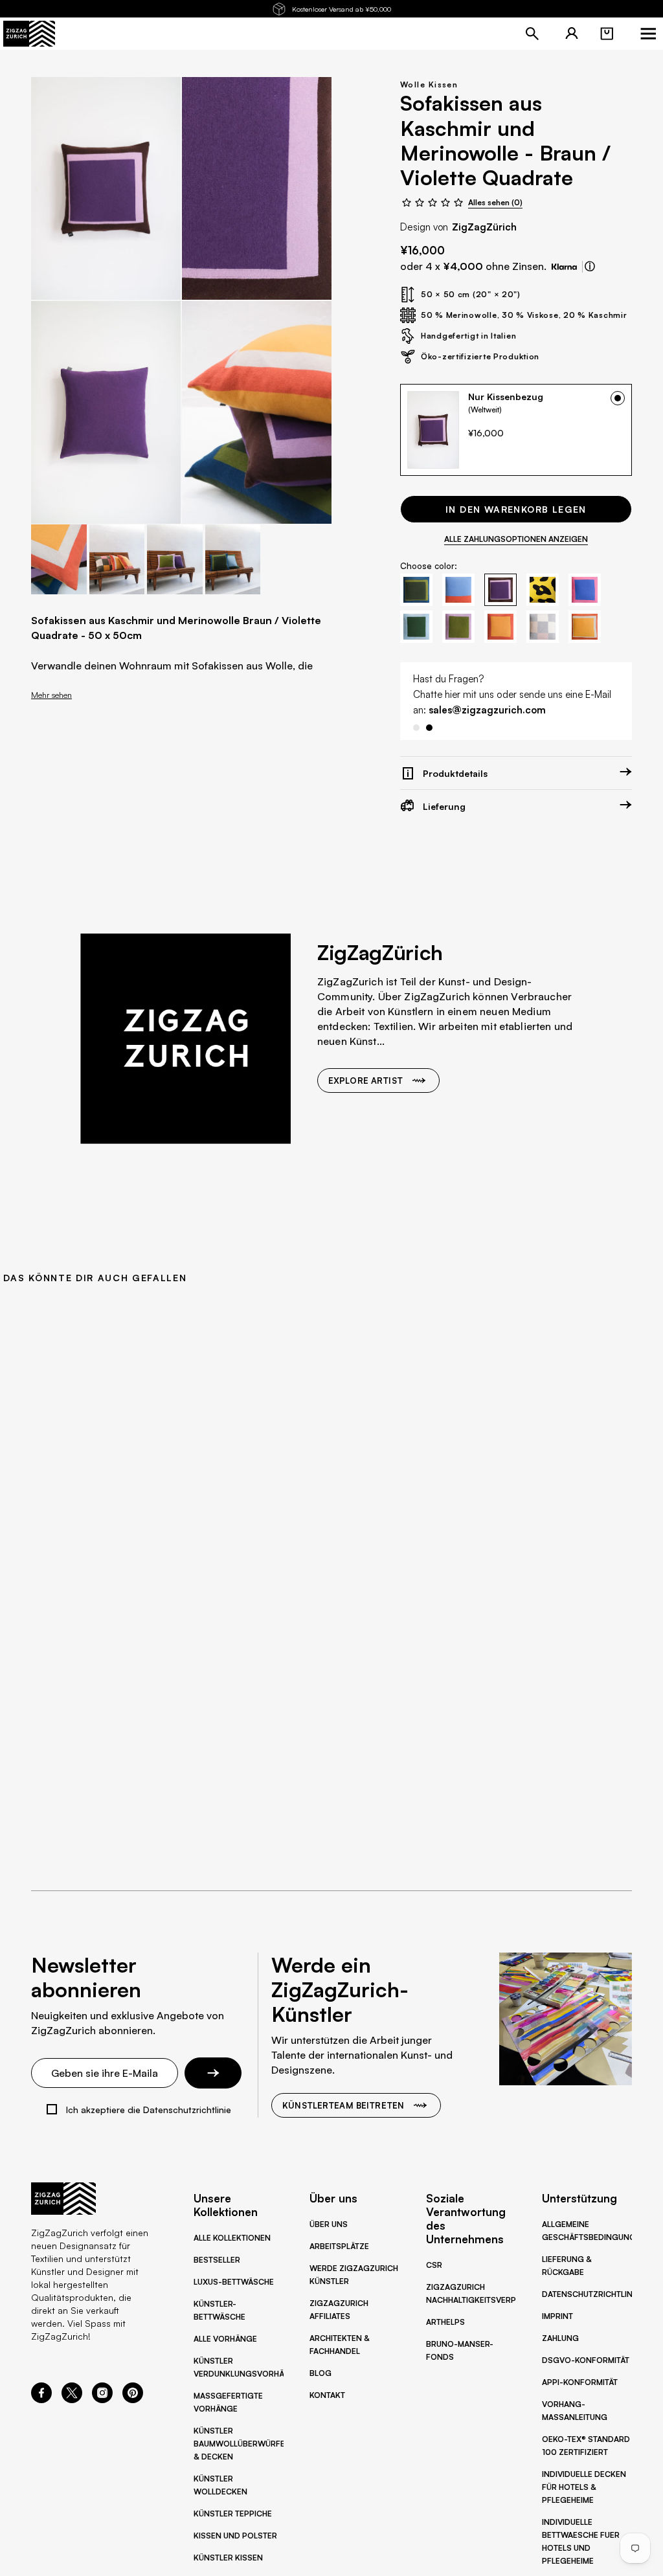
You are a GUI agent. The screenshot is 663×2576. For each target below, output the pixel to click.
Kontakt (327, 2395)
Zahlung (560, 2338)
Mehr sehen (51, 695)
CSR (434, 2265)
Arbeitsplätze (339, 2246)
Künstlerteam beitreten (343, 2105)
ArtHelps (445, 2322)
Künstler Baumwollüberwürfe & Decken (239, 2444)
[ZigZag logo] (29, 34)
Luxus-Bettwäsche (234, 2282)
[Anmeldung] (572, 34)
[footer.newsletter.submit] (213, 2073)
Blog (320, 2373)
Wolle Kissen (429, 84)
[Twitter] (72, 2399)
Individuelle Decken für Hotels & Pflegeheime (584, 2487)
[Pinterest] (133, 2399)
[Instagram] (102, 2399)
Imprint (557, 2316)
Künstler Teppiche (233, 2514)
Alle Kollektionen (232, 2238)
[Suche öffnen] (532, 34)
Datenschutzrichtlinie (590, 2294)
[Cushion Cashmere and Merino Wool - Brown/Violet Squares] (106, 188)
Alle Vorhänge (225, 2339)
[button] (607, 34)
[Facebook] (41, 2399)
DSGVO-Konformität (586, 2360)
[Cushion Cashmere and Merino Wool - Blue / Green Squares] (257, 412)
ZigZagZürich (484, 227)
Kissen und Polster (235, 2536)
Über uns (329, 2224)
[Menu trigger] (648, 34)
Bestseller (217, 2260)
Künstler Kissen (228, 2558)
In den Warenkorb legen (516, 509)
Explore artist (365, 1096)
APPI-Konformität (580, 2382)
